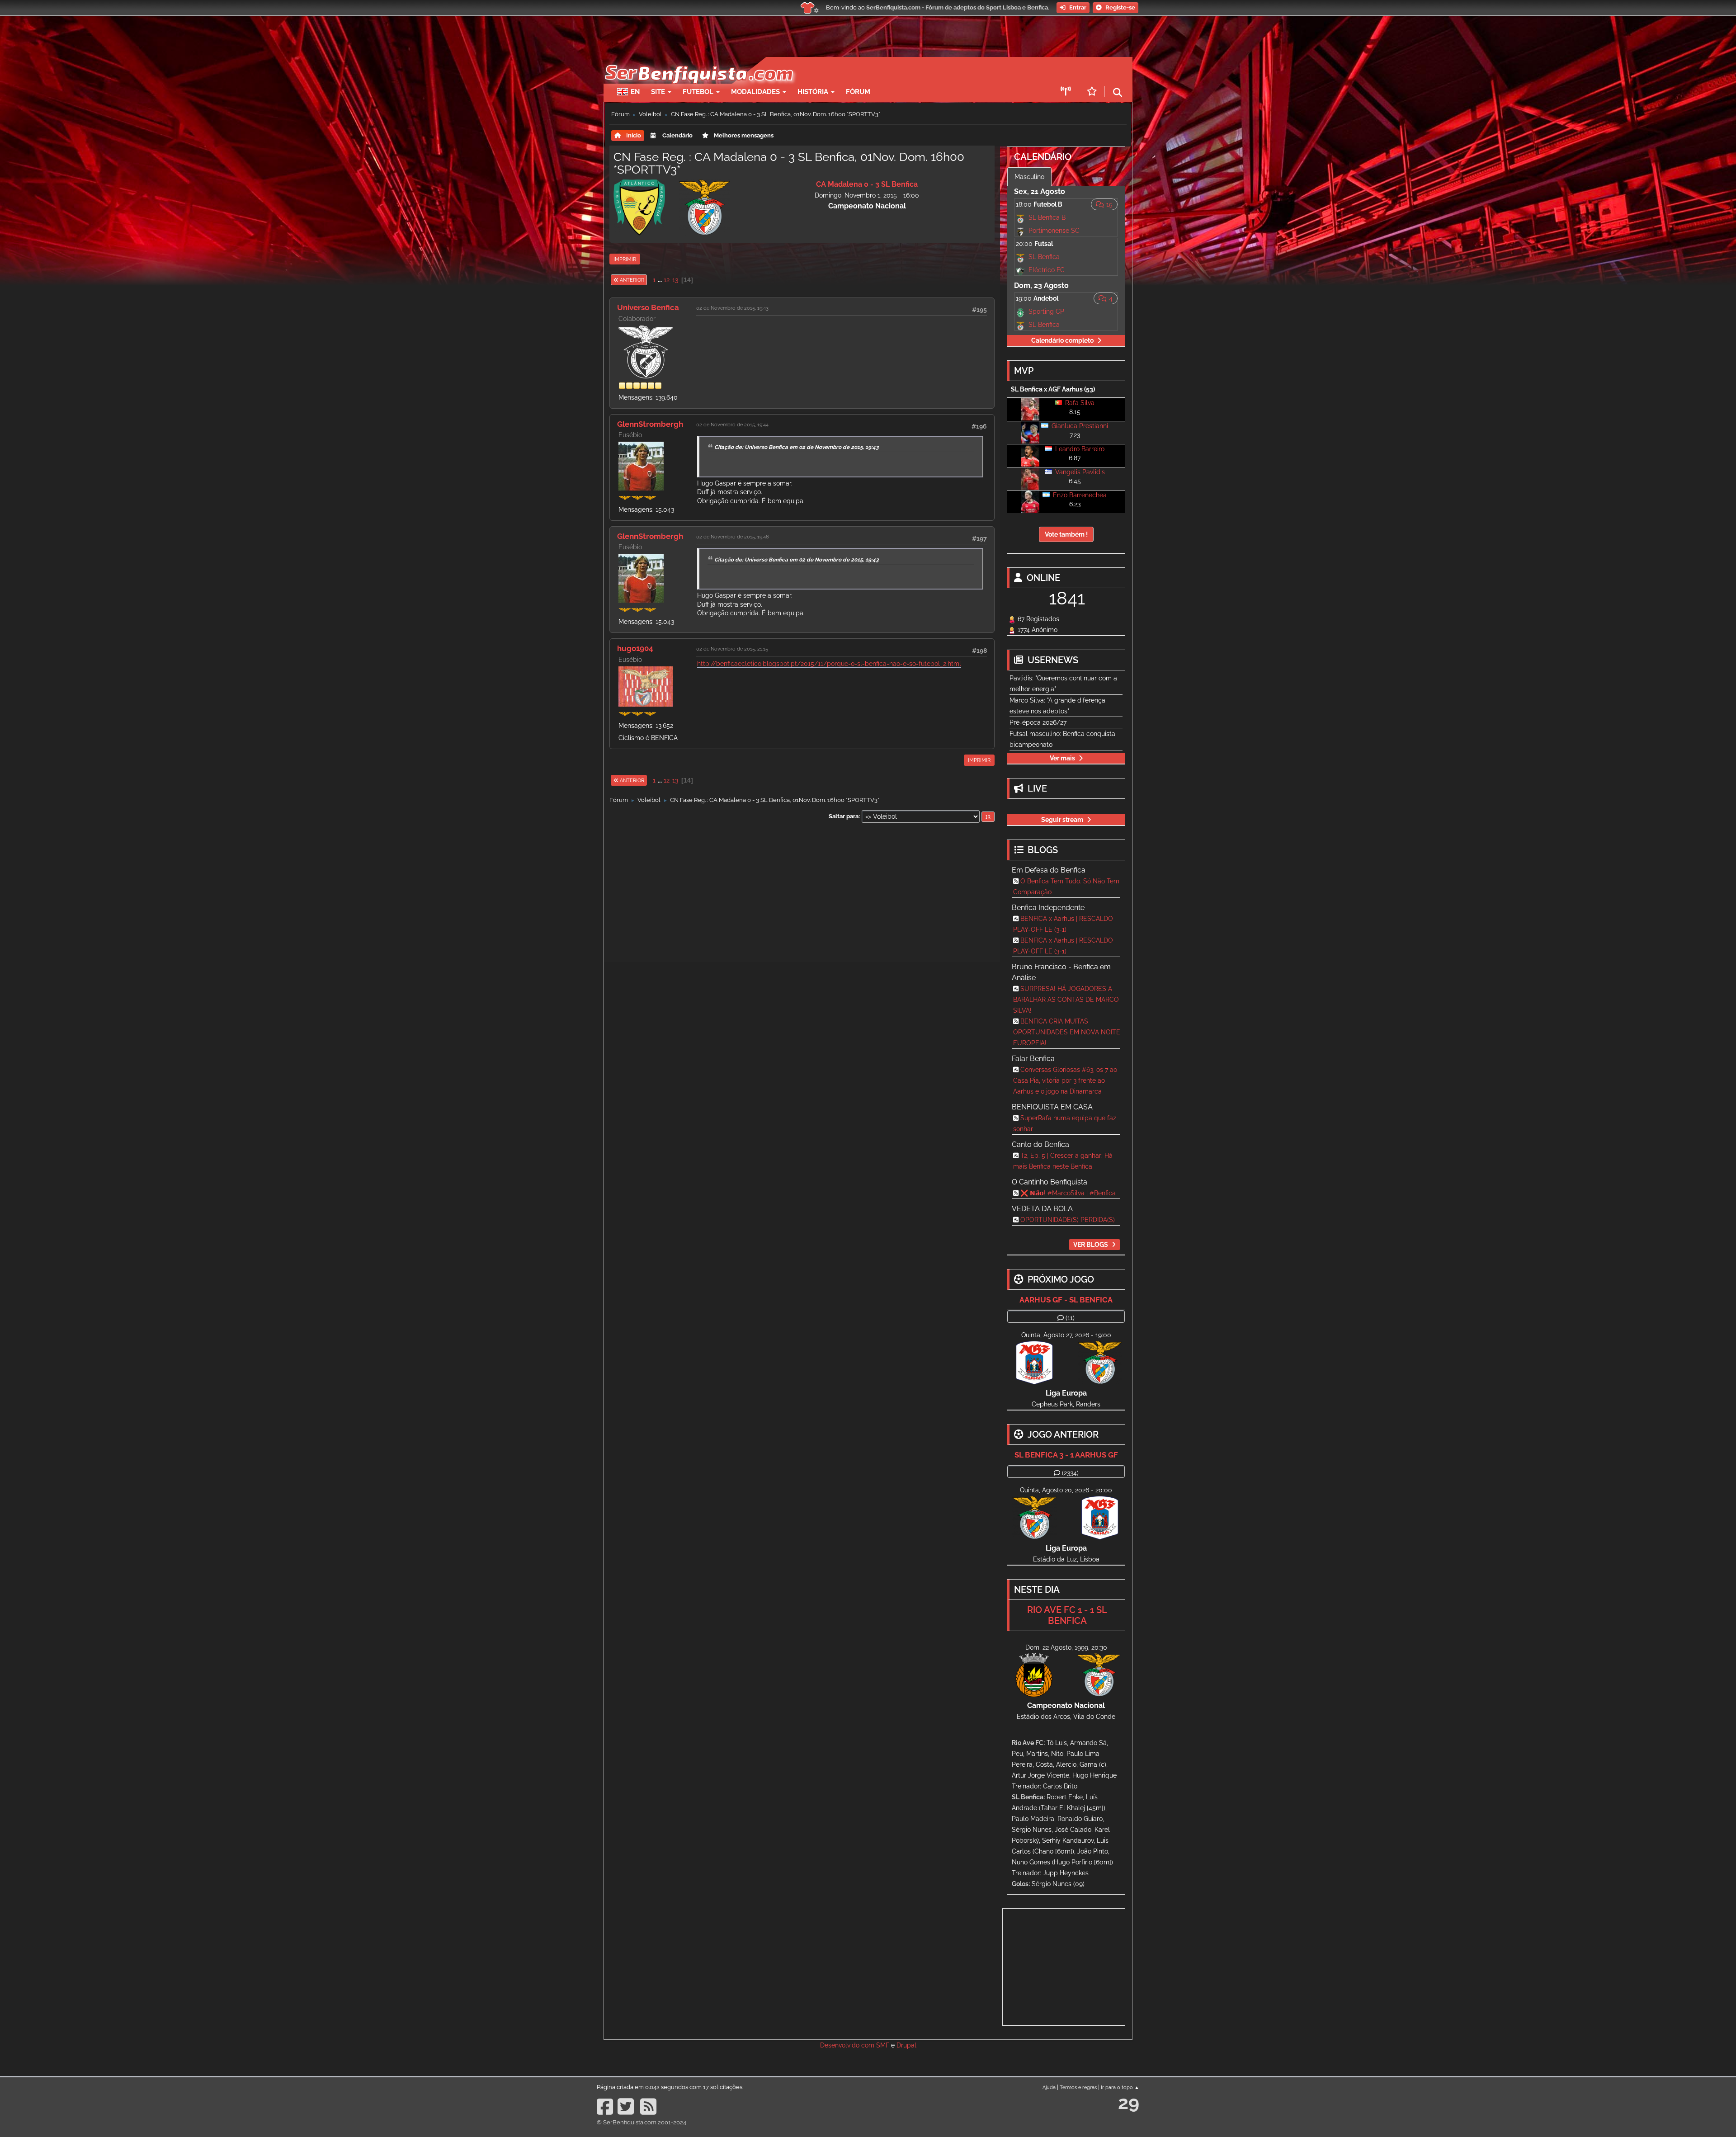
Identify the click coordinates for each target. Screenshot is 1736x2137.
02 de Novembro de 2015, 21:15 (732, 649)
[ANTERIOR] (647, 280)
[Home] (698, 61)
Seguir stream (1062, 820)
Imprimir (625, 259)
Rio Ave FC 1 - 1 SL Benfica (1067, 1615)
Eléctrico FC (1047, 270)
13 (675, 280)
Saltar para (844, 816)
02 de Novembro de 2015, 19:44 (732, 425)
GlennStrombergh (650, 424)
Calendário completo (1062, 340)
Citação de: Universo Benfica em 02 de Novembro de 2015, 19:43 (797, 447)
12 (667, 280)
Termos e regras (1078, 2087)
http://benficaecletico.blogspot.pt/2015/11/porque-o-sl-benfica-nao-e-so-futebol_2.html (829, 664)
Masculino (1029, 177)
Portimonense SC (1054, 231)
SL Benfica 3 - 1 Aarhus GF (1066, 1455)
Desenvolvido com (848, 2045)
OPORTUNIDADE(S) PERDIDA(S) (1068, 1220)
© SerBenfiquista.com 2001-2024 (642, 2122)
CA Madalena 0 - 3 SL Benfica (867, 184)
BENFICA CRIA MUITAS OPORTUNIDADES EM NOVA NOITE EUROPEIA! (1067, 1032)
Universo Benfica (648, 307)
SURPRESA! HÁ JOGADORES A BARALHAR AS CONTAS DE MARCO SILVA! (1066, 1000)
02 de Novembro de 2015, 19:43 (732, 308)
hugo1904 (635, 648)
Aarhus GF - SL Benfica (1066, 1300)
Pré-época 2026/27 (1038, 722)
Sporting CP (1046, 311)
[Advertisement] (900, 71)
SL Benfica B (1047, 217)
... (660, 280)
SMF (883, 2045)
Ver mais (1062, 758)
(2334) (1070, 1473)
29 (1129, 2102)
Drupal (906, 2045)
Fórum (858, 92)
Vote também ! (1066, 534)
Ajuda (1049, 2087)
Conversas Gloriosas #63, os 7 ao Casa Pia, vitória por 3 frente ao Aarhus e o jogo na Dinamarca (1065, 1080)
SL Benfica (1044, 257)
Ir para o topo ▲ (1120, 2087)
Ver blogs (1091, 1245)
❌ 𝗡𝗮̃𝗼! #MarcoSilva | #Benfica (1068, 1193)
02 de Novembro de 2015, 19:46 (733, 537)
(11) (1070, 1318)
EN (635, 92)
